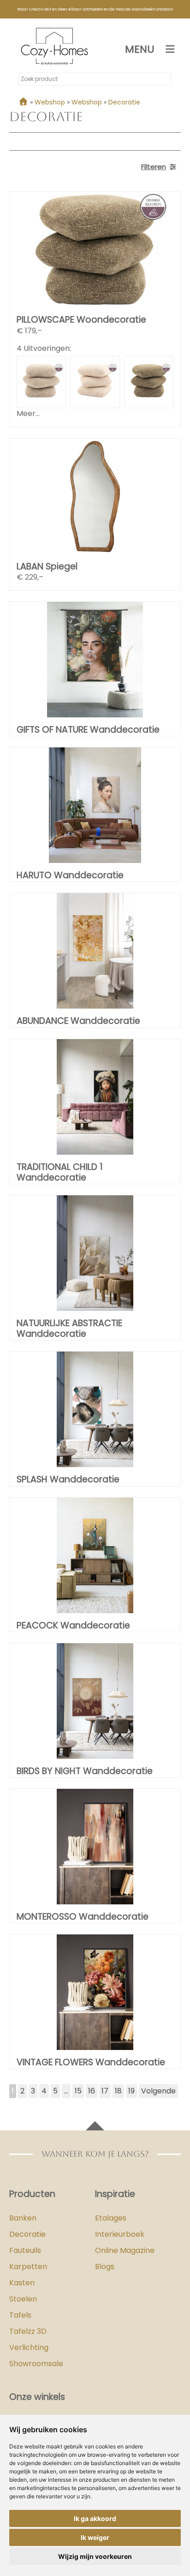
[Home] (23, 102)
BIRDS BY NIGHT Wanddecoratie (85, 1771)
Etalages (111, 2218)
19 (131, 2091)
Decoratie (27, 2234)
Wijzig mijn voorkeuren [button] (95, 2556)
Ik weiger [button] (95, 2537)
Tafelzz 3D (28, 2331)
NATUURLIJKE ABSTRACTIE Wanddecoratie (69, 1328)
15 (78, 2091)
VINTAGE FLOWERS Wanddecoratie (91, 2062)
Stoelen (23, 2299)
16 (92, 2091)
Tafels (20, 2315)
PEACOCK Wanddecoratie (73, 1625)
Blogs (105, 2267)
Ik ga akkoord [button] (95, 2518)
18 (118, 2091)
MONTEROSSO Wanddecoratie (83, 1917)
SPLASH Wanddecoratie (68, 1479)
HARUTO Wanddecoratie (70, 875)
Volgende (158, 2091)
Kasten (22, 2283)
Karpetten (28, 2267)
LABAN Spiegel (47, 566)
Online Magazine (125, 2250)
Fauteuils (25, 2250)
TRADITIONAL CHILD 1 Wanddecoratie (60, 1172)
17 (105, 2091)
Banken (23, 2218)
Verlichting (29, 2347)
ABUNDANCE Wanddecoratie (78, 1021)
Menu (140, 49)
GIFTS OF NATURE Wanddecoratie (88, 730)
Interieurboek (120, 2234)
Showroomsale (36, 2364)
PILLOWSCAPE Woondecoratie (81, 320)
